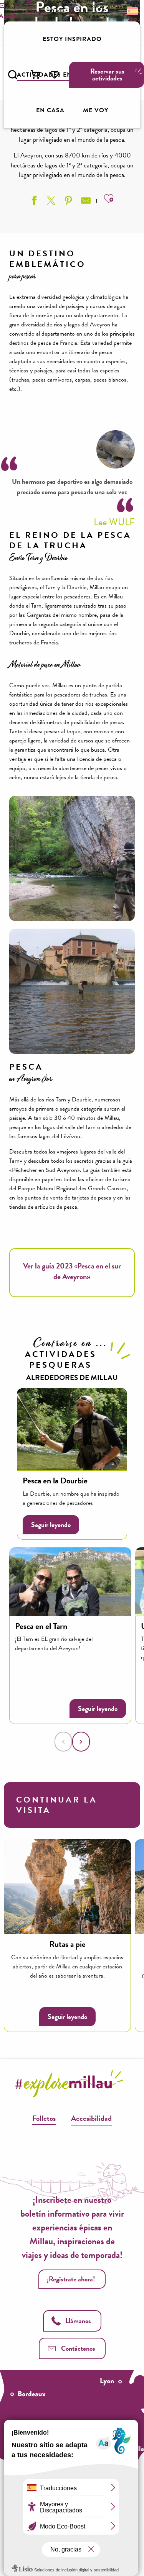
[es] (132, 11)
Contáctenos (78, 2348)
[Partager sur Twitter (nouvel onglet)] (50, 202)
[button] (13, 75)
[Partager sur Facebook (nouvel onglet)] (33, 202)
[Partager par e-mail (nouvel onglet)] (85, 202)
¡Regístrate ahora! (71, 2279)
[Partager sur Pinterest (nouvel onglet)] (68, 202)
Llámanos (78, 2321)
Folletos (44, 2118)
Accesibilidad (91, 2118)
